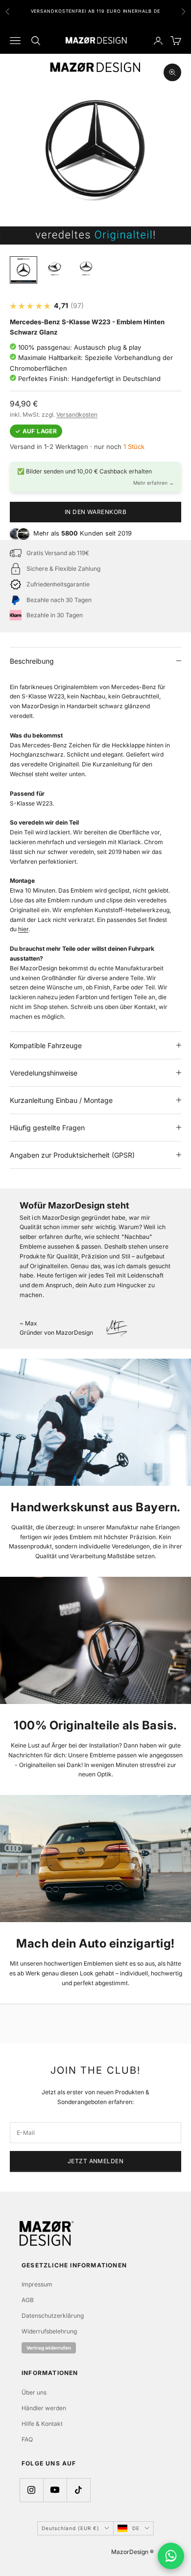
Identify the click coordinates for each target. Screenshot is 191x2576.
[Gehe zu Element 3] (86, 267)
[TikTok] (78, 2490)
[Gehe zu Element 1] (24, 270)
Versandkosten (77, 414)
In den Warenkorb (96, 512)
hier (23, 929)
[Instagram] (31, 2490)
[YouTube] (55, 2490)
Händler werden (44, 2408)
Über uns (34, 2392)
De (136, 2528)
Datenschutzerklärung (53, 2316)
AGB (28, 2300)
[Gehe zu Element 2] (55, 267)
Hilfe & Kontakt (42, 2424)
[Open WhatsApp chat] (171, 2556)
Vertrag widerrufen (49, 2348)
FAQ (27, 2439)
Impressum (37, 2284)
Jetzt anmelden (96, 2161)
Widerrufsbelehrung (49, 2331)
